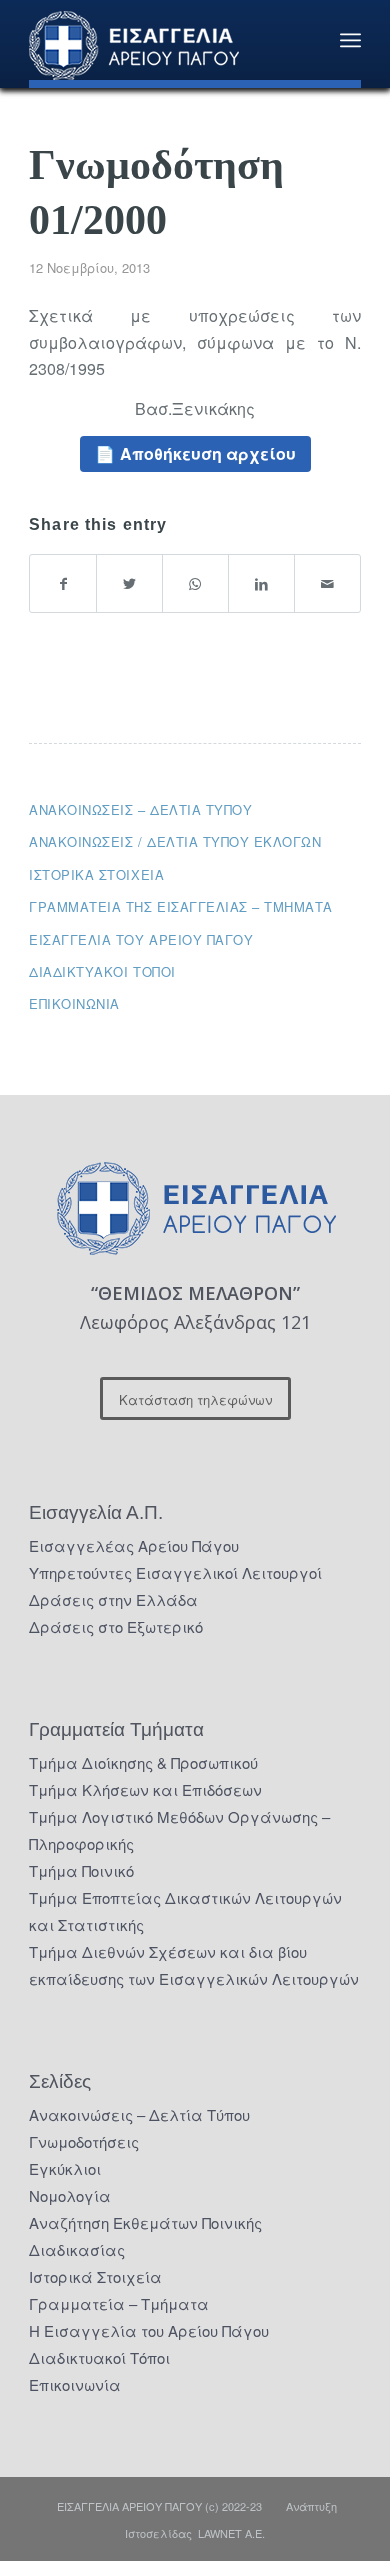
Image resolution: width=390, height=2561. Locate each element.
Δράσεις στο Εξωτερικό (116, 1626)
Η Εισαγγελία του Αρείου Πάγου (149, 2330)
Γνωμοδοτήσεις (84, 2141)
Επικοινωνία (74, 1003)
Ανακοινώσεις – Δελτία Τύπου (140, 809)
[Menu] (350, 40)
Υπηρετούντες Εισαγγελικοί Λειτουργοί (175, 1572)
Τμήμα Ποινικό (81, 1870)
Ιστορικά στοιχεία (96, 874)
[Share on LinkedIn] (261, 583)
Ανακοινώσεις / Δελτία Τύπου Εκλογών (175, 841)
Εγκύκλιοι (65, 2168)
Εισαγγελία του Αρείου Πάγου (141, 939)
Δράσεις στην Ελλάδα (113, 1599)
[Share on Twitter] (129, 583)
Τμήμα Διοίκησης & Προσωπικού (143, 1762)
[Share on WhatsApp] (195, 583)
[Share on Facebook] (63, 583)
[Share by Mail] (327, 583)
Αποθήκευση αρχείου (208, 453)
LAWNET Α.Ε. (231, 2533)
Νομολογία (70, 2195)
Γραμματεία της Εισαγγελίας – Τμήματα (181, 906)
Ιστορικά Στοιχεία (95, 2276)
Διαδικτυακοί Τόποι (102, 971)
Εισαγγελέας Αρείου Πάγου (134, 1545)
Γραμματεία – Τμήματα (119, 2303)
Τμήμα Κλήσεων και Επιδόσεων (145, 1789)
